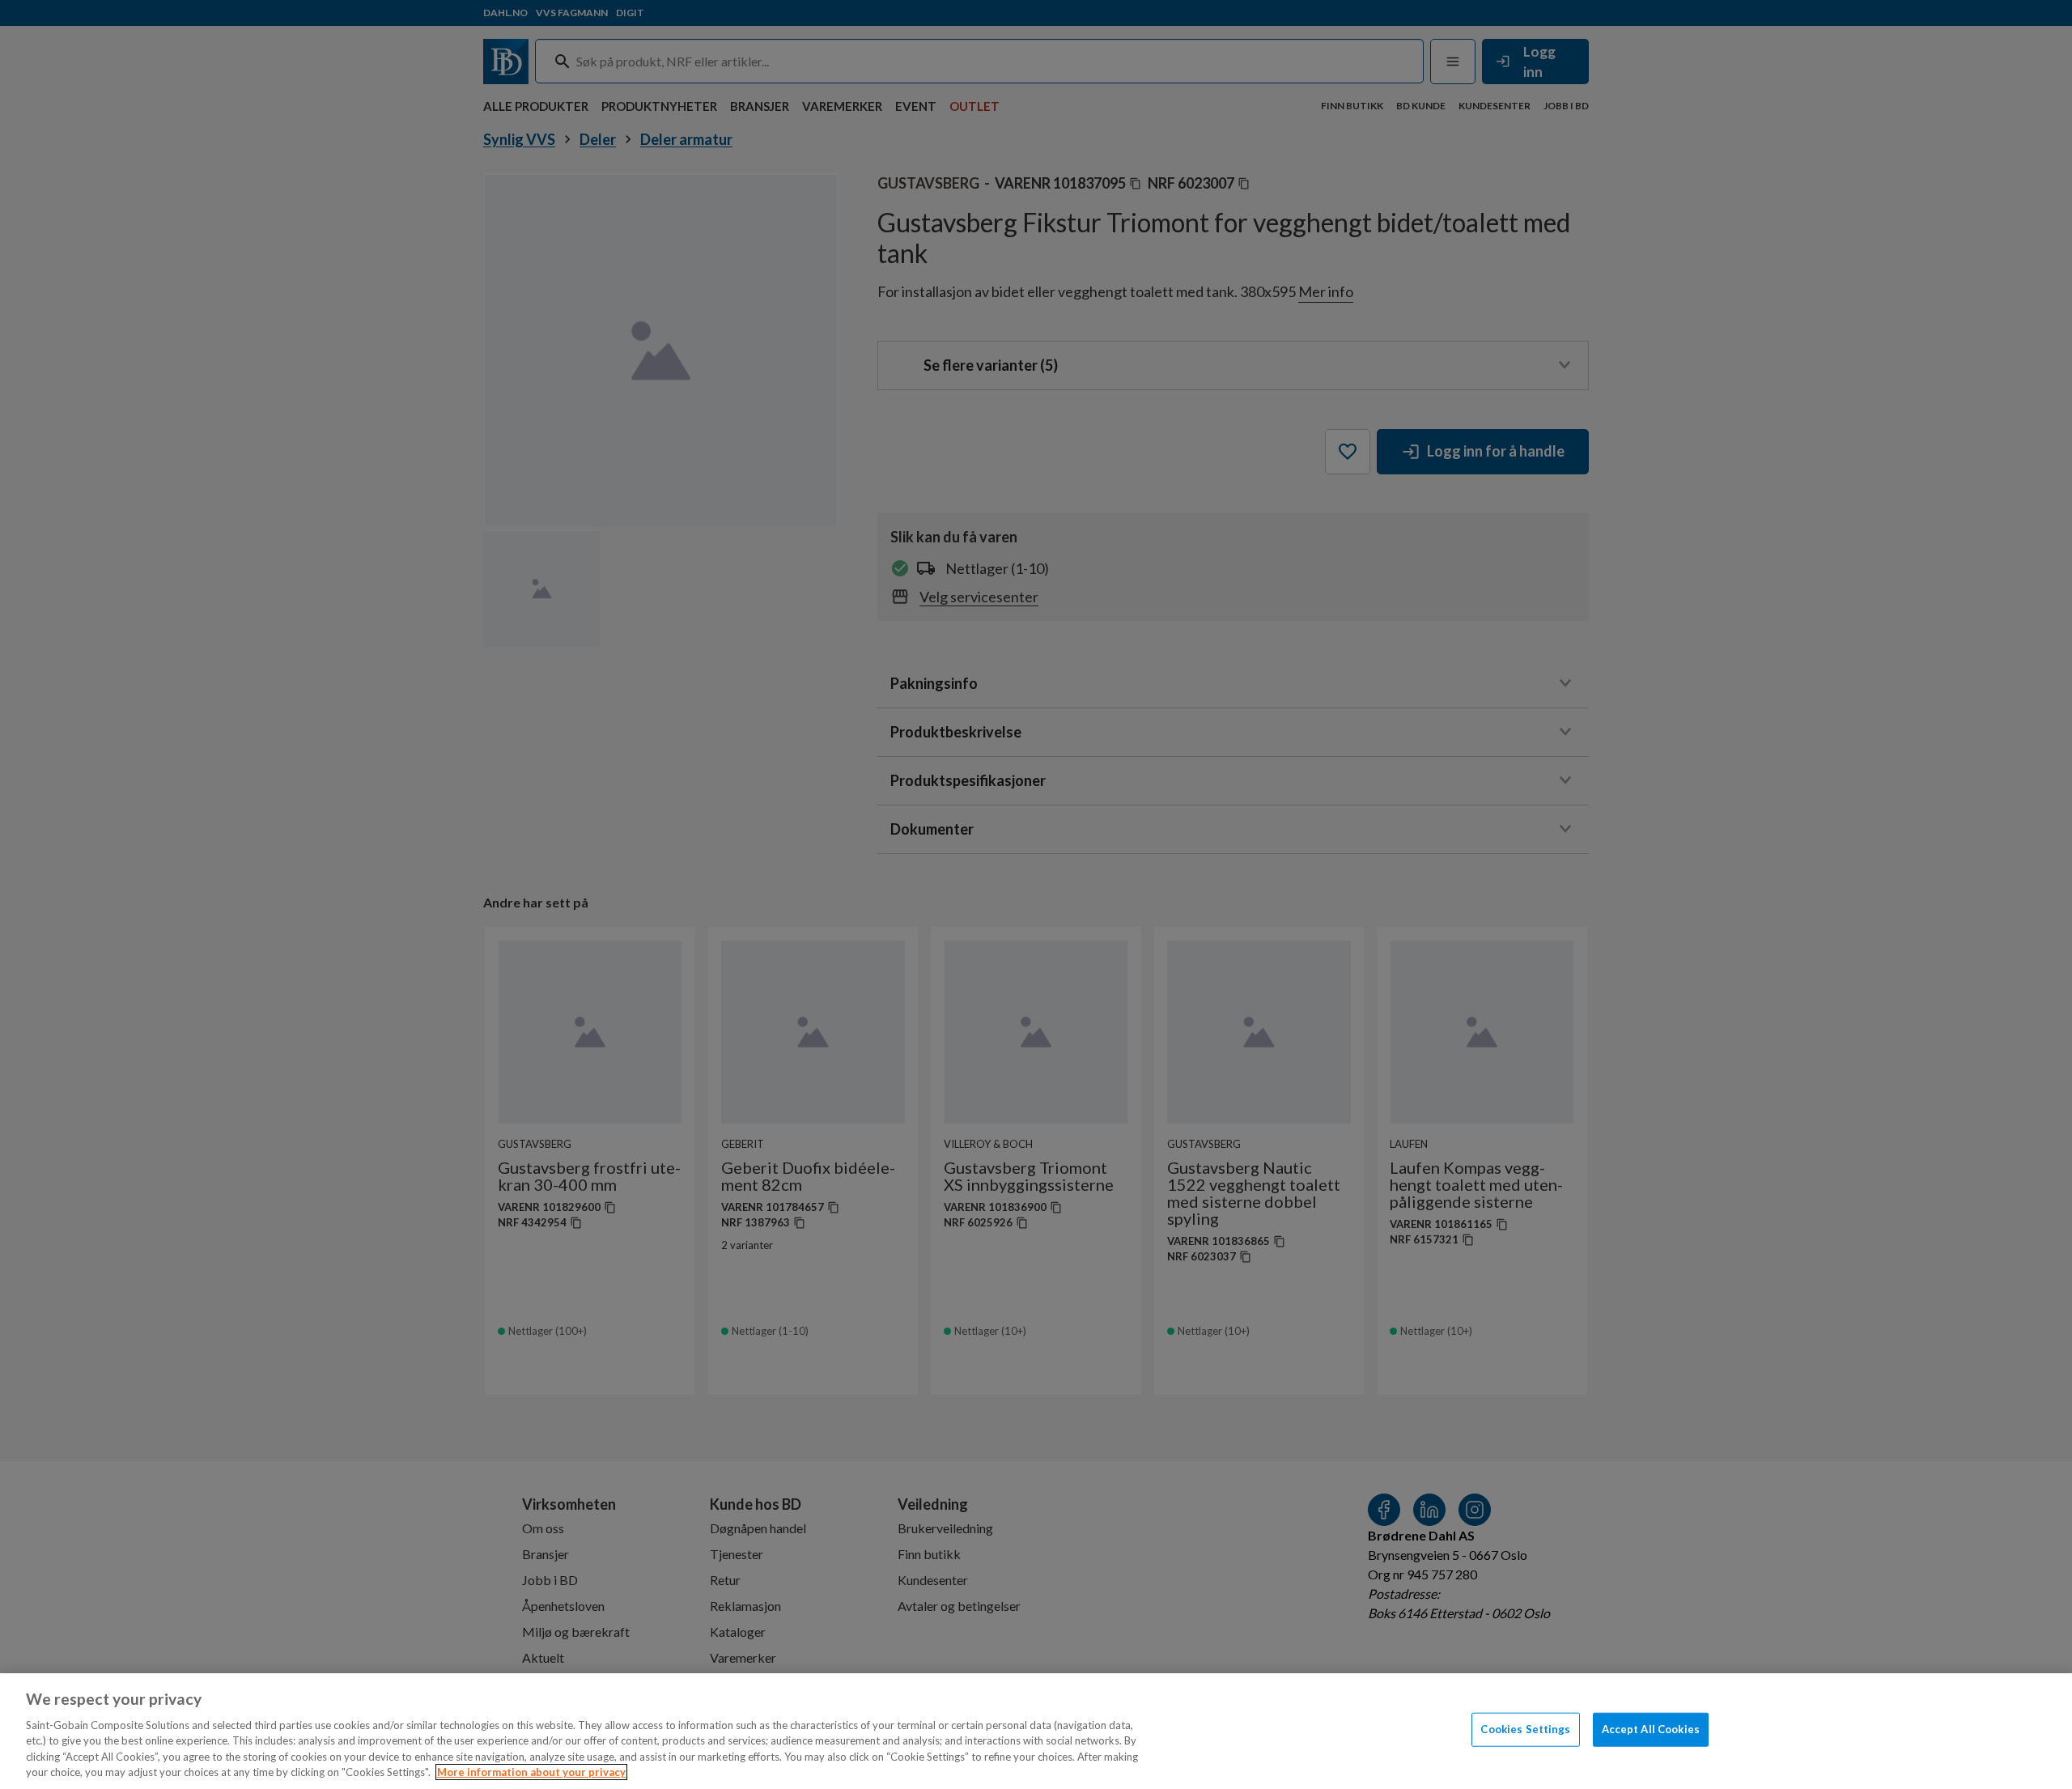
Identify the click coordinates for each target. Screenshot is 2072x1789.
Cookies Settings (1525, 1729)
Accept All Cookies (1651, 1729)
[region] (1036, 1731)
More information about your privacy (531, 1772)
